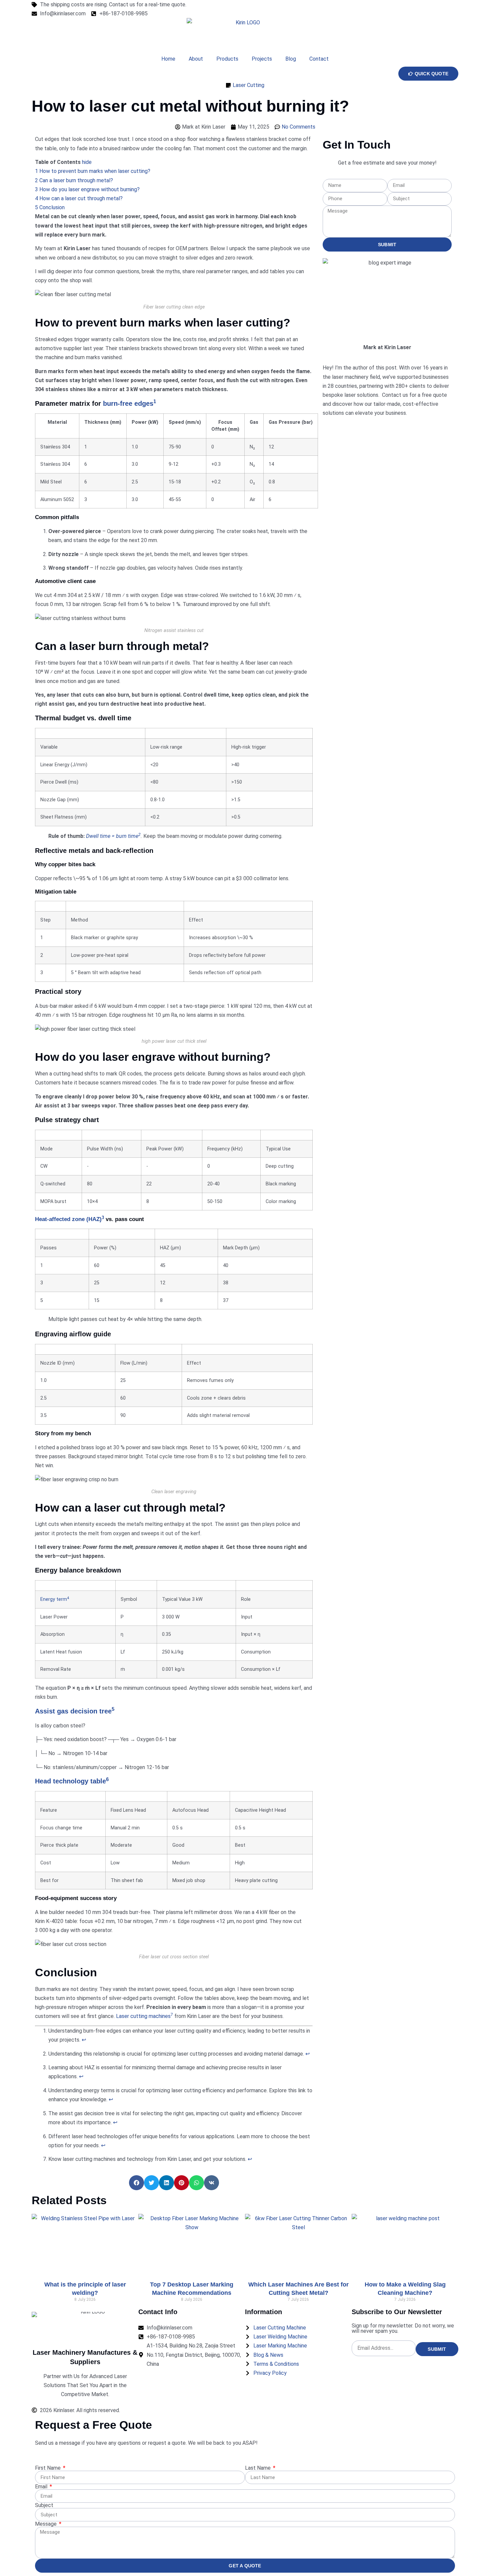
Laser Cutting (248, 85)
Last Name (258, 2468)
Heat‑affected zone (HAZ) (68, 1219)
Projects (262, 59)
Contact (319, 59)
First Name (48, 2468)
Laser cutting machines (143, 2016)
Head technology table (70, 1781)
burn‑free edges (128, 403)
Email (42, 2487)
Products (227, 59)
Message (46, 2524)
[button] (136, 2183)
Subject (44, 2505)
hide (87, 162)
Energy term (54, 1599)
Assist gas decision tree (73, 1711)
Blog (291, 59)
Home (168, 59)
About (196, 59)
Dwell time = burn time (112, 836)
